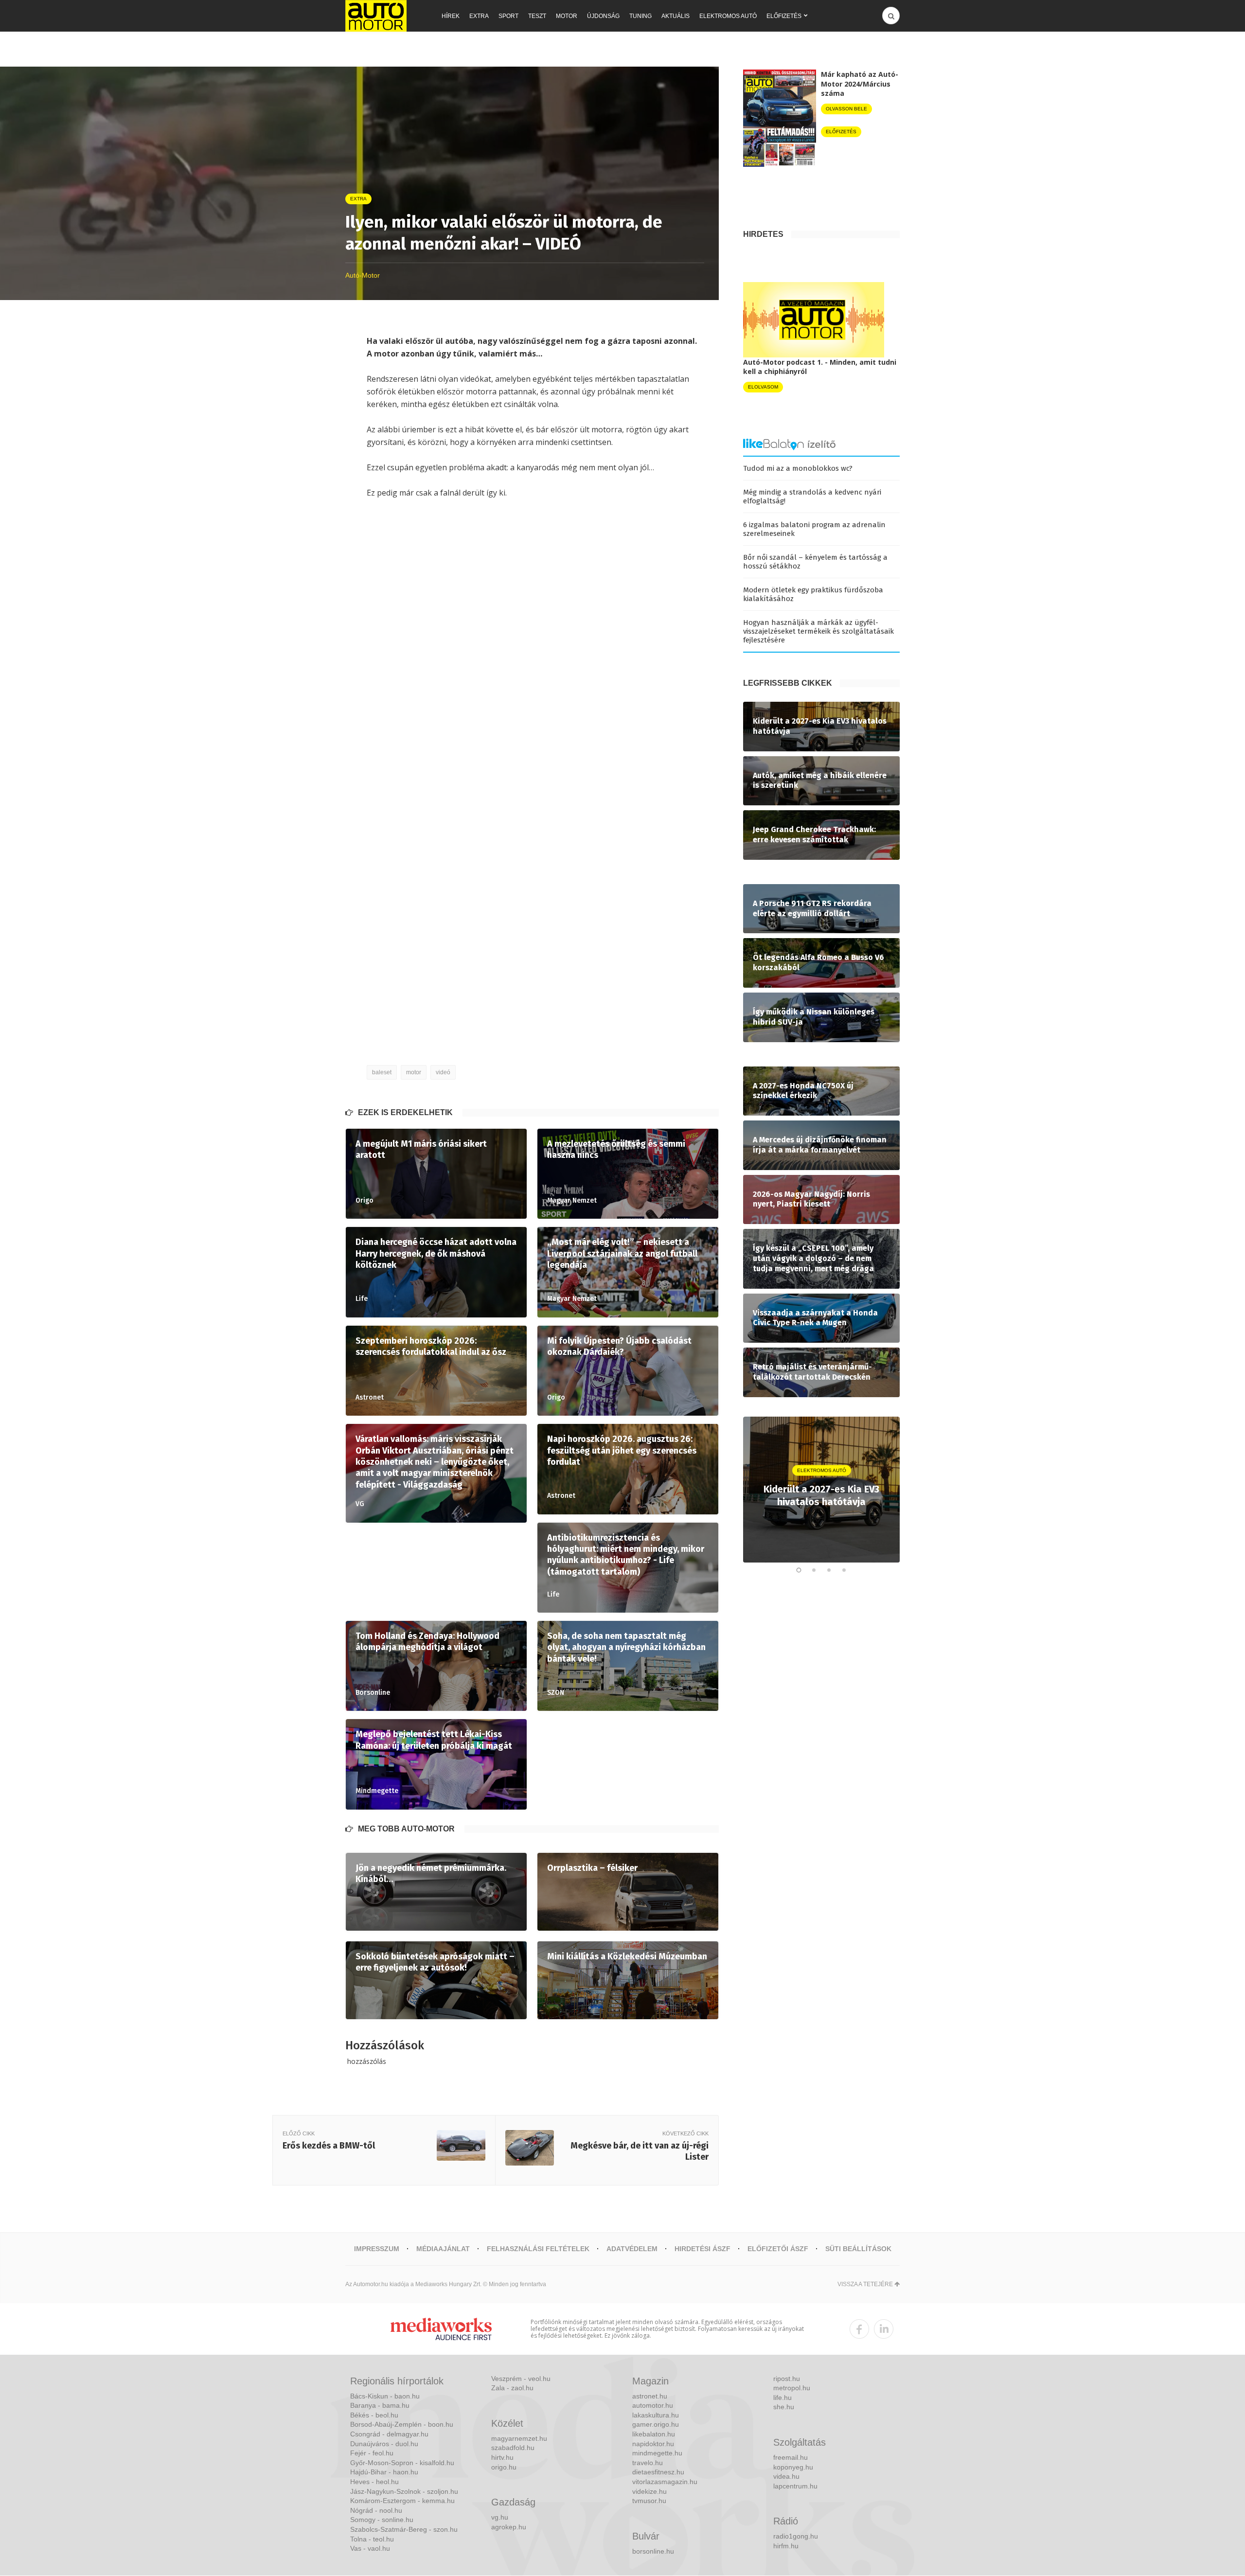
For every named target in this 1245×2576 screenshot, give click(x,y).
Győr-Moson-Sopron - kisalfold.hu (402, 2463)
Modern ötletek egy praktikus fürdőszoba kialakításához (813, 594)
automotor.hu (653, 2405)
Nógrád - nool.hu (376, 2510)
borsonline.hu (653, 2551)
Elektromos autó (728, 16)
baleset (382, 1072)
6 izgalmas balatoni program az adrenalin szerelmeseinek (814, 529)
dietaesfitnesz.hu (658, 2472)
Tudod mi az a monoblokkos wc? (798, 468)
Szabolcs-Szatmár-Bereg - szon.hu (404, 2529)
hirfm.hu (786, 2546)
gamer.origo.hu (656, 2424)
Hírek (451, 16)
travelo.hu (648, 2463)
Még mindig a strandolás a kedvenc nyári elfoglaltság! (812, 497)
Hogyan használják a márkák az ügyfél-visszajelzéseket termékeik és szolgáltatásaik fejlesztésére (818, 631)
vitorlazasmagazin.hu (665, 2482)
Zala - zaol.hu (512, 2388)
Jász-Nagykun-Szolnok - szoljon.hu (404, 2491)
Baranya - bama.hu (380, 2405)
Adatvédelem (632, 2249)
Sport (508, 16)
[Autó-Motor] (376, 16)
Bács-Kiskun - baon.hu (385, 2396)
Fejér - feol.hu (372, 2453)
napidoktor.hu (653, 2444)
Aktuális (676, 16)
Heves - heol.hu (374, 2482)
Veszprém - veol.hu (521, 2379)
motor (414, 1072)
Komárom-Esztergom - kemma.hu (402, 2501)
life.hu (783, 2398)
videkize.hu (649, 2491)
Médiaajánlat (443, 2249)
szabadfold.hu (513, 2448)
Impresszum (377, 2249)
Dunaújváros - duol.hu (384, 2444)
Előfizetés (784, 16)
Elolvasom (763, 387)
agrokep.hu (509, 2527)
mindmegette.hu (657, 2453)
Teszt (537, 16)
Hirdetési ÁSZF (703, 2249)
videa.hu (786, 2476)
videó (443, 1072)
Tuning (640, 16)
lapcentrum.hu (795, 2486)
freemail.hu (791, 2457)
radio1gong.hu (796, 2536)
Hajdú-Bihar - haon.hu (384, 2472)
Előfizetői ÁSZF (778, 2249)
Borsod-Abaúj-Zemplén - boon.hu (402, 2424)
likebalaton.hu (654, 2434)
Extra (479, 16)
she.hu (784, 2407)
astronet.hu (650, 2396)
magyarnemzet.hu (519, 2438)
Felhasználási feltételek (538, 2249)
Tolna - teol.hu (372, 2539)
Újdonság (603, 16)
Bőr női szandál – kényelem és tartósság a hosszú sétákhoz (815, 562)
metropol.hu (792, 2388)
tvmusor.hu (649, 2501)
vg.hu (500, 2517)
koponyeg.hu (793, 2467)
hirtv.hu (502, 2457)
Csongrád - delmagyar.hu (389, 2434)
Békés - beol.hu (374, 2415)
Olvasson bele (846, 109)
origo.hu (504, 2467)
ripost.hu (787, 2379)
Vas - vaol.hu (370, 2548)
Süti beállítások (858, 2249)
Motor (567, 16)
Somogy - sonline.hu (382, 2520)
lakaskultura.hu (656, 2415)
